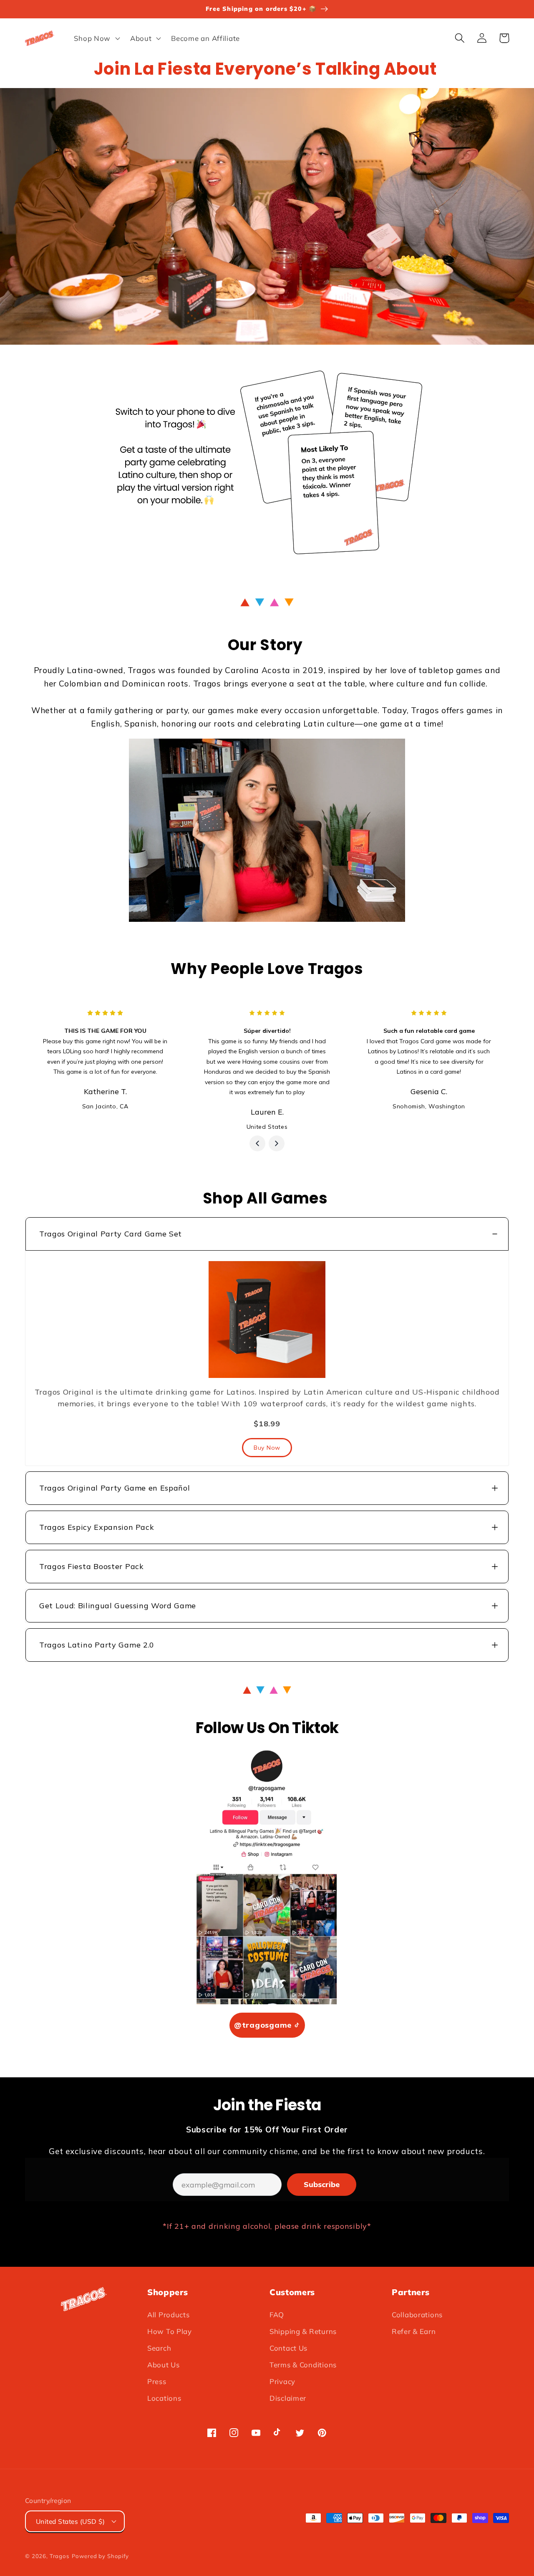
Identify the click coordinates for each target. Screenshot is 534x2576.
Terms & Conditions (303, 2365)
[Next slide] (277, 1143)
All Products (169, 2315)
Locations (164, 2398)
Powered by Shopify (100, 2556)
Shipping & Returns (303, 2331)
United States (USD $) (70, 2521)
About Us (164, 2365)
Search (159, 2348)
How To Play (170, 2331)
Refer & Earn (414, 2331)
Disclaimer (288, 2398)
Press (157, 2381)
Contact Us (288, 2348)
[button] (96, 38)
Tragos (60, 2556)
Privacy (282, 2381)
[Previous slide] (257, 1143)
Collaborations (417, 2315)
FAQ (277, 2315)
